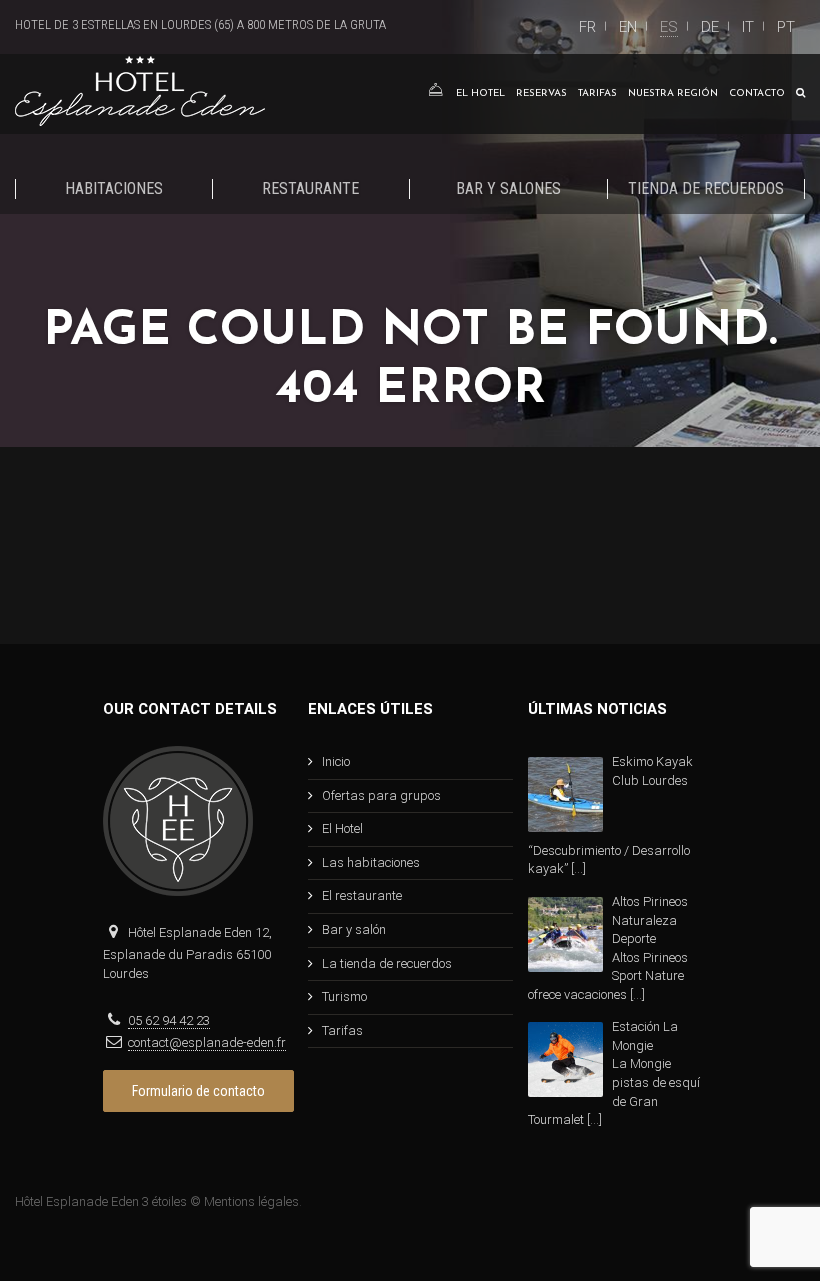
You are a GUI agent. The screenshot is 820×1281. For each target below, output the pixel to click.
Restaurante (310, 188)
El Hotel (480, 93)
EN (628, 27)
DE (710, 27)
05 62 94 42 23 (169, 1020)
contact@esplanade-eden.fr (207, 1042)
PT (786, 27)
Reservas (541, 93)
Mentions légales (251, 1201)
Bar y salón (354, 929)
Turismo (344, 996)
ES (669, 27)
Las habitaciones (371, 862)
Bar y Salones (508, 188)
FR (587, 27)
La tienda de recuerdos (387, 963)
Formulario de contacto (198, 1091)
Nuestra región (673, 93)
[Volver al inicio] (435, 94)
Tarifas (597, 93)
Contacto (757, 93)
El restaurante (362, 895)
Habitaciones (114, 188)
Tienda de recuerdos (706, 188)
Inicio (336, 761)
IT (748, 27)
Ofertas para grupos (381, 795)
